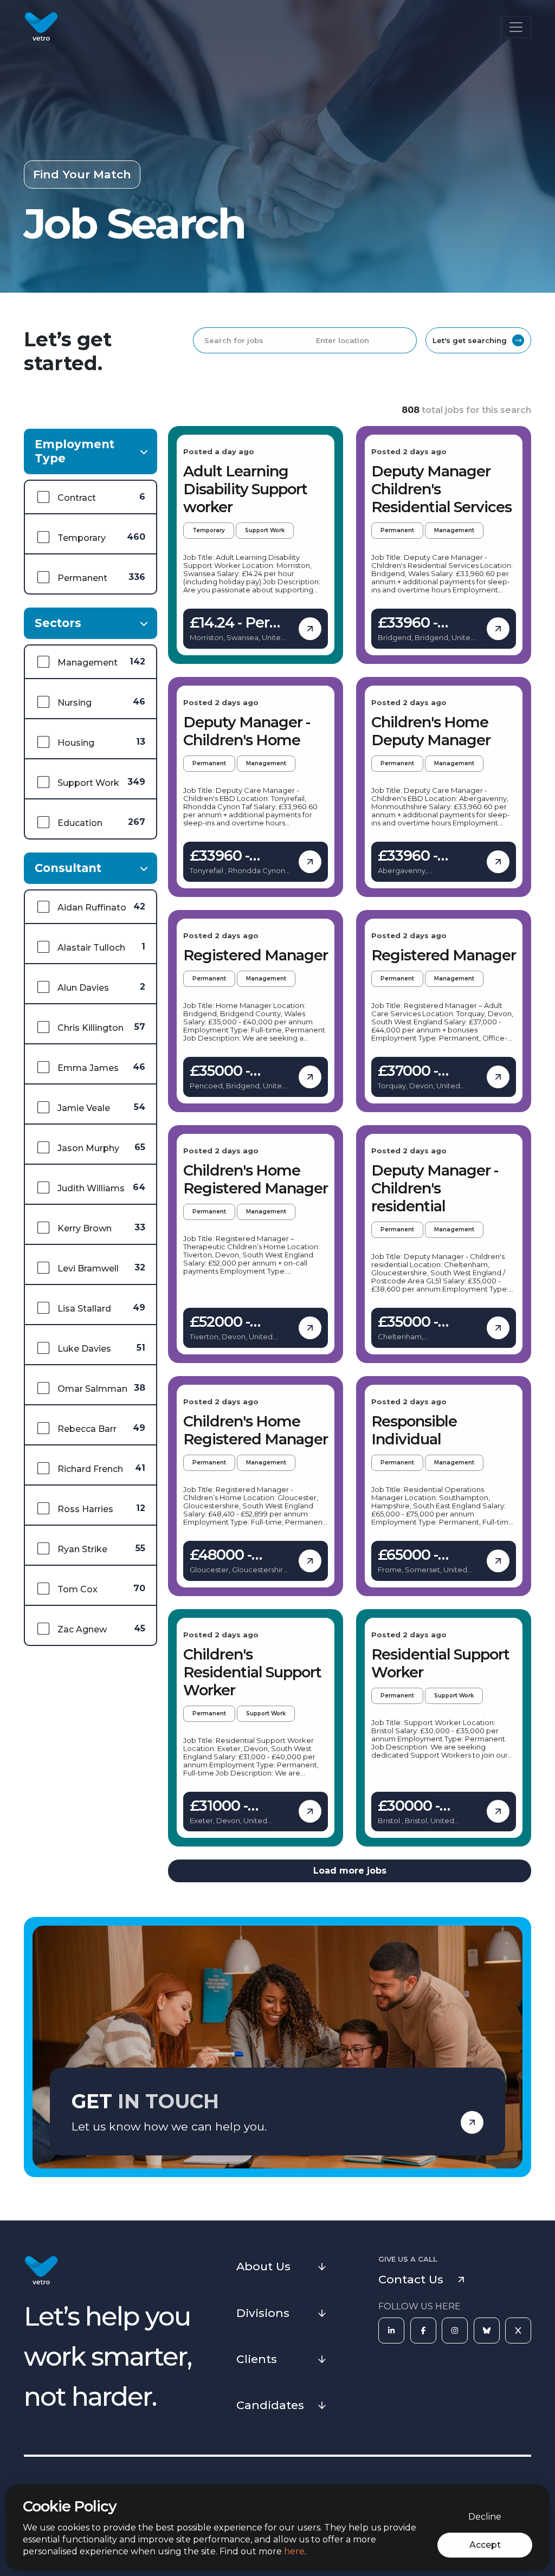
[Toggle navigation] (516, 27)
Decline (485, 2517)
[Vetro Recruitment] (41, 27)
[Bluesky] (487, 2330)
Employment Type (75, 451)
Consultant (68, 868)
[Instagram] (455, 2330)
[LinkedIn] (391, 2330)
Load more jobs (350, 1871)
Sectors (58, 623)
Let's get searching (470, 340)
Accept (485, 2545)
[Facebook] (423, 2330)
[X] (518, 2330)
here (294, 2551)
